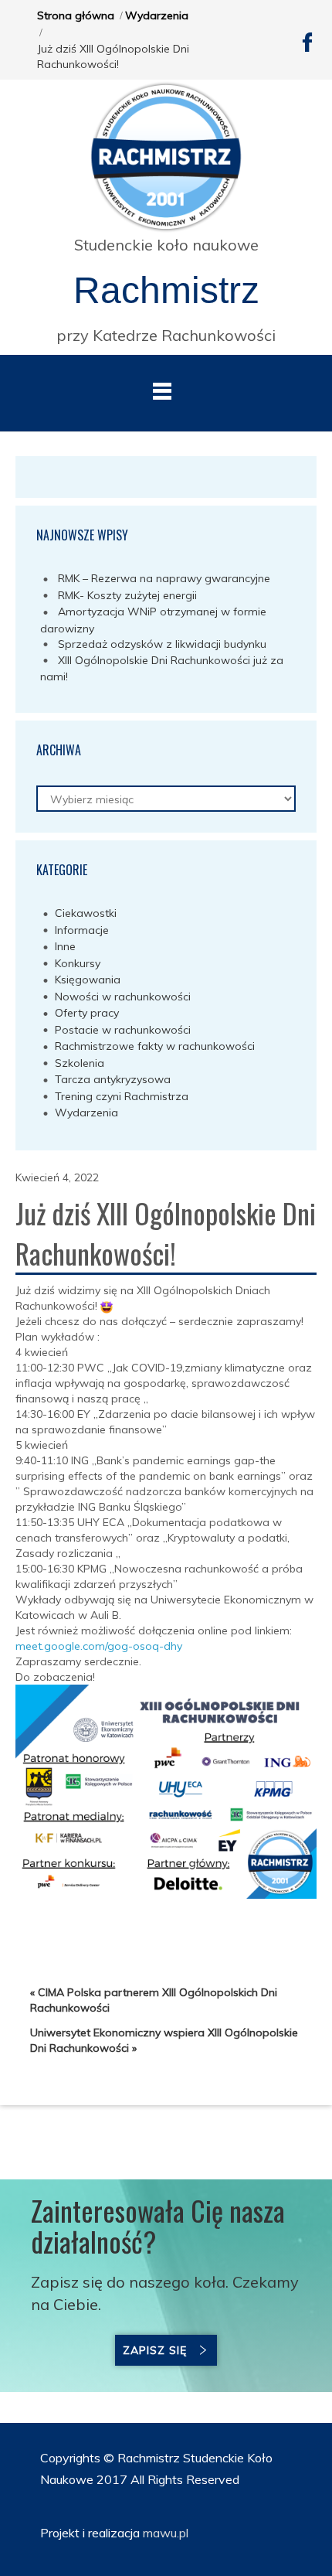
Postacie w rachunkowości (123, 1030)
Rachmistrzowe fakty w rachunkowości (155, 1046)
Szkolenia (80, 1063)
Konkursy (78, 963)
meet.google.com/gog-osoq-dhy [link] (99, 1646)
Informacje (82, 930)
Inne (65, 946)
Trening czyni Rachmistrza (122, 1096)
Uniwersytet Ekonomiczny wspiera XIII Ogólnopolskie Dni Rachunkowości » (164, 2040)
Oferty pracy (87, 1013)
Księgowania (88, 980)
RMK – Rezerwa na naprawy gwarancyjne (164, 578)
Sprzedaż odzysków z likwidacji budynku (162, 644)
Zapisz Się (155, 2350)
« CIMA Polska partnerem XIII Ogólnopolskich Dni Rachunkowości (154, 2000)
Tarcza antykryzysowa (113, 1079)
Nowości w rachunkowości (123, 997)
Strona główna (76, 15)
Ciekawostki (86, 913)
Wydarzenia (157, 15)
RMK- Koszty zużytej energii (127, 595)
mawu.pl (164, 2533)
